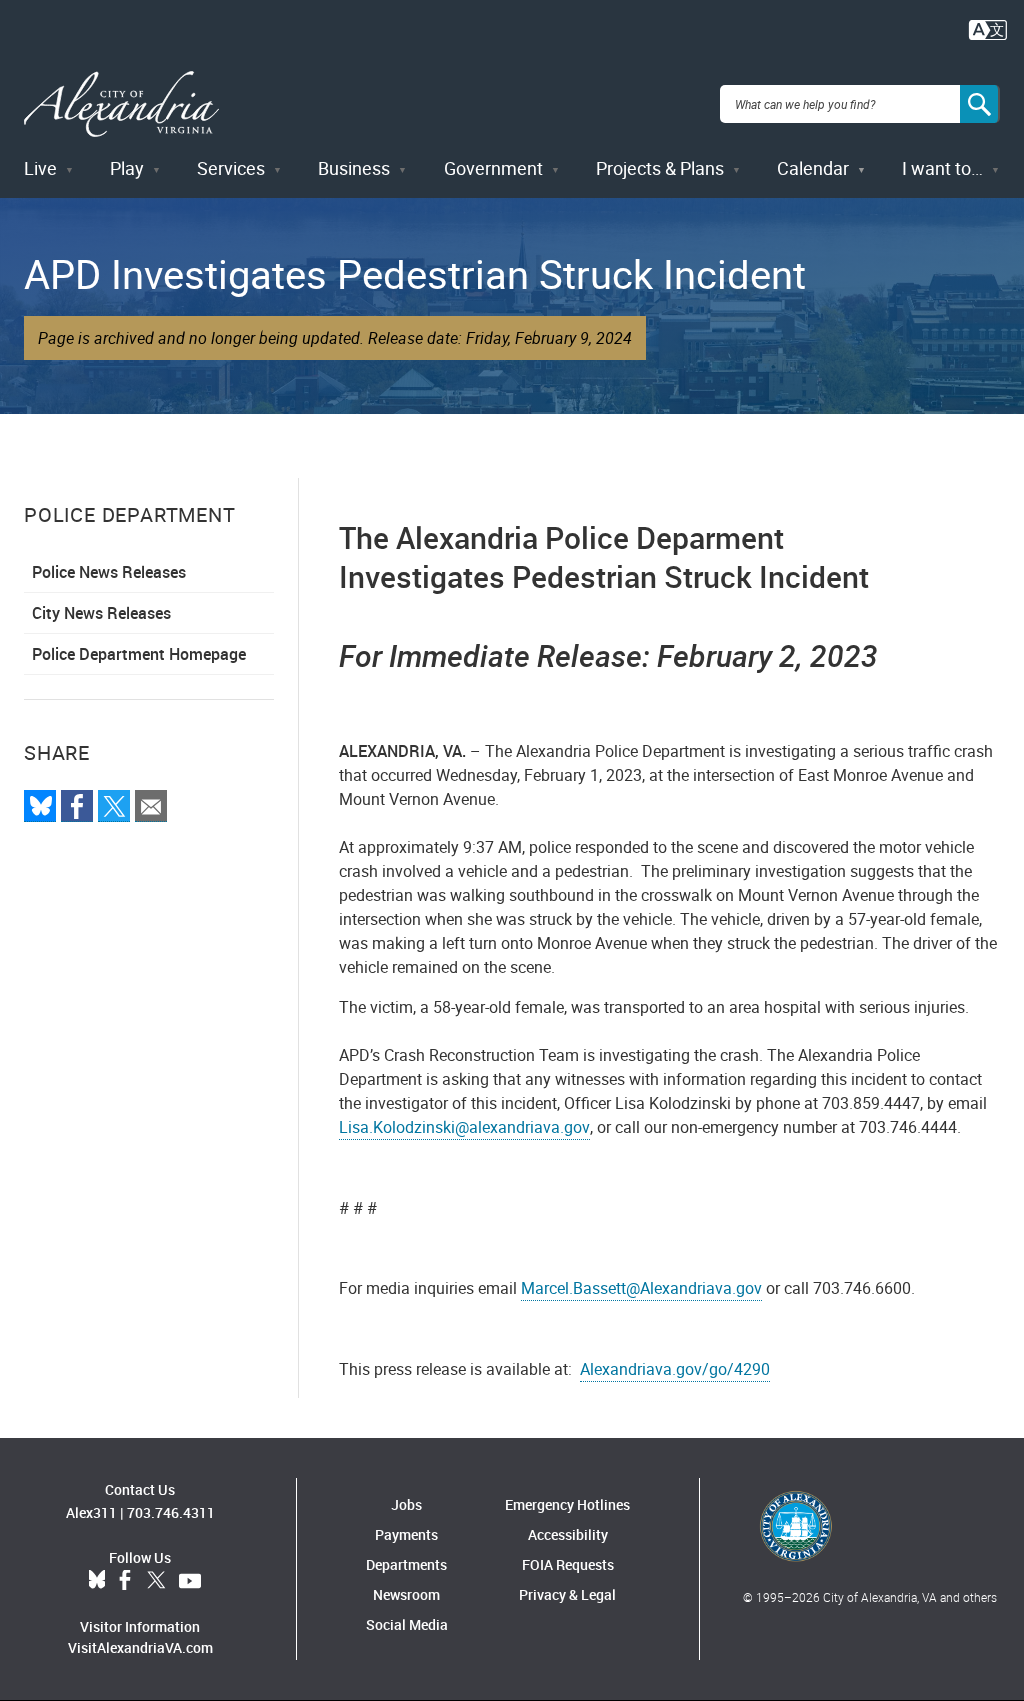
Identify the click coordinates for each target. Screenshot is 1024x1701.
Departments (406, 1564)
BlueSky (97, 1581)
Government (493, 168)
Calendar (813, 168)
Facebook (125, 1581)
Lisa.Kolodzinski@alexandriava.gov (464, 1127)
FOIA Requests (568, 1564)
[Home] (121, 104)
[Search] (980, 104)
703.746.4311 (171, 1512)
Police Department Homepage (139, 654)
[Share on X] (114, 806)
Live (40, 168)
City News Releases (101, 613)
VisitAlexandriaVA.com (140, 1647)
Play (127, 168)
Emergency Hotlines (567, 1504)
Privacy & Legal (567, 1594)
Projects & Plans (660, 168)
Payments (406, 1534)
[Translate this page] (988, 28)
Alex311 (91, 1512)
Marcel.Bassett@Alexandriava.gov (641, 1288)
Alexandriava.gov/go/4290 (675, 1369)
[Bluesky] (40, 806)
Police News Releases (109, 572)
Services (231, 168)
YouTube (190, 1581)
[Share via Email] (151, 806)
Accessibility (568, 1534)
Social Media (407, 1624)
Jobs (406, 1504)
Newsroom (406, 1594)
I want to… (942, 168)
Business (354, 168)
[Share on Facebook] (77, 806)
